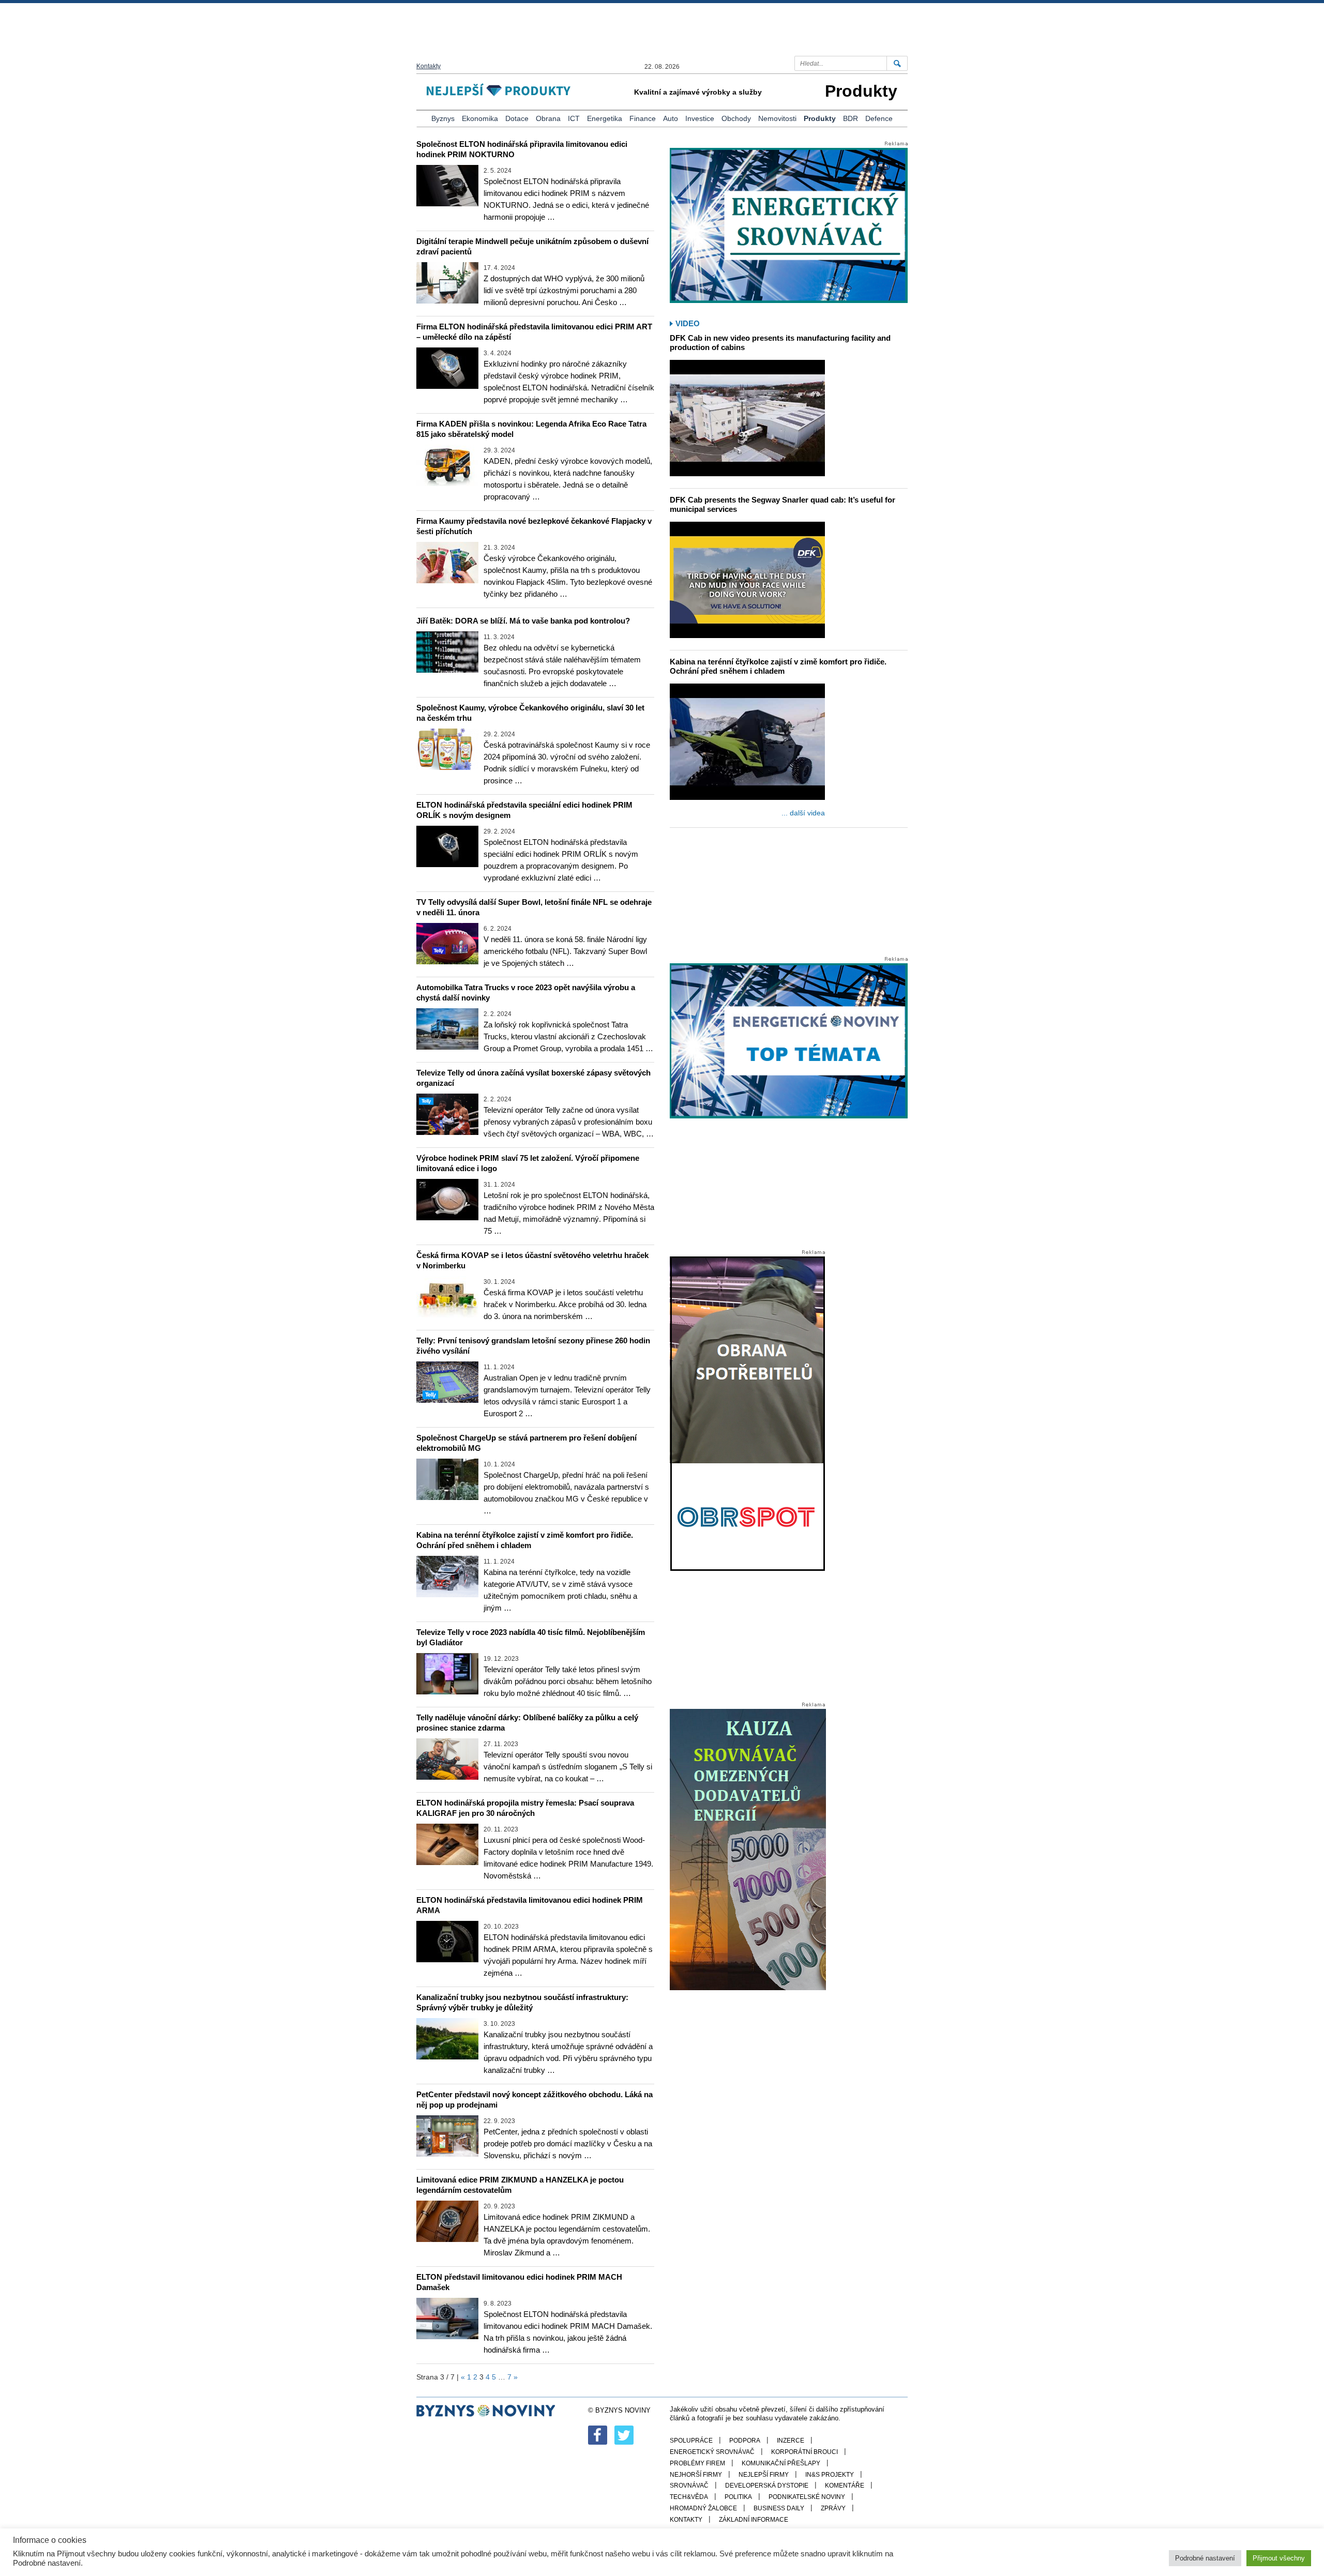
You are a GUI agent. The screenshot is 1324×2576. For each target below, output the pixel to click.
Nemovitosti (777, 118)
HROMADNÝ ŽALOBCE (703, 2508)
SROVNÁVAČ (689, 2486)
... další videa (803, 813)
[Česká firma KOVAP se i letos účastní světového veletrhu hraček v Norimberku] (447, 1297)
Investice (700, 118)
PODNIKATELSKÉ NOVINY (807, 2497)
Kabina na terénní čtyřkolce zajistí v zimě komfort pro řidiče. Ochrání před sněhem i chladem (778, 666)
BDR (851, 118)
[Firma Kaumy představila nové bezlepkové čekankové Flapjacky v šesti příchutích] (447, 563)
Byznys (443, 118)
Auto (671, 118)
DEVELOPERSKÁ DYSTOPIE (767, 2486)
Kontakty (428, 66)
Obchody (736, 118)
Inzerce (791, 2441)
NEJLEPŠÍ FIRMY (764, 2475)
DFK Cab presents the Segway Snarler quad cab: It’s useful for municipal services (783, 504)
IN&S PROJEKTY (830, 2475)
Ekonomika (480, 118)
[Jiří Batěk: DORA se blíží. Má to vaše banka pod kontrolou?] (447, 652)
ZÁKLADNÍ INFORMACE (754, 2520)
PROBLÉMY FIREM (697, 2463)
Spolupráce (691, 2441)
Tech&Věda (689, 2497)
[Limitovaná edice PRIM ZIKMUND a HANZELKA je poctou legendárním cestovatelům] (447, 2221)
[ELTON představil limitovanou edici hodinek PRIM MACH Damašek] (447, 2319)
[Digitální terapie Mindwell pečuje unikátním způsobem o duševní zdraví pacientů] (447, 283)
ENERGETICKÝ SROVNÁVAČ (712, 2452)
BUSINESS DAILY (779, 2508)
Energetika (605, 118)
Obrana (548, 118)
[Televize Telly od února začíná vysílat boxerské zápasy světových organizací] (447, 1114)
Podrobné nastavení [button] (1205, 2558)
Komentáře (845, 2486)
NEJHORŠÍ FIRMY (696, 2475)
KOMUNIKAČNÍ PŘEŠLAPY (781, 2463)
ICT (574, 118)
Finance (643, 118)
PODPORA (745, 2441)
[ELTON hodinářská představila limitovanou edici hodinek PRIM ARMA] (447, 1942)
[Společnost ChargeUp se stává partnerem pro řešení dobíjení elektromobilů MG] (447, 1479)
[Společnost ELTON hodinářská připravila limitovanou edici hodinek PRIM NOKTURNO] (447, 186)
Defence (879, 118)
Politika (738, 2497)
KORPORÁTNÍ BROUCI (804, 2452)
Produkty (820, 118)
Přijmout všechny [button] (1279, 2558)
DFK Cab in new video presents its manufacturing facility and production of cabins (780, 343)
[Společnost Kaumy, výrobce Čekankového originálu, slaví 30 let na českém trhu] (447, 749)
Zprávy (833, 2508)
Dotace (517, 118)
